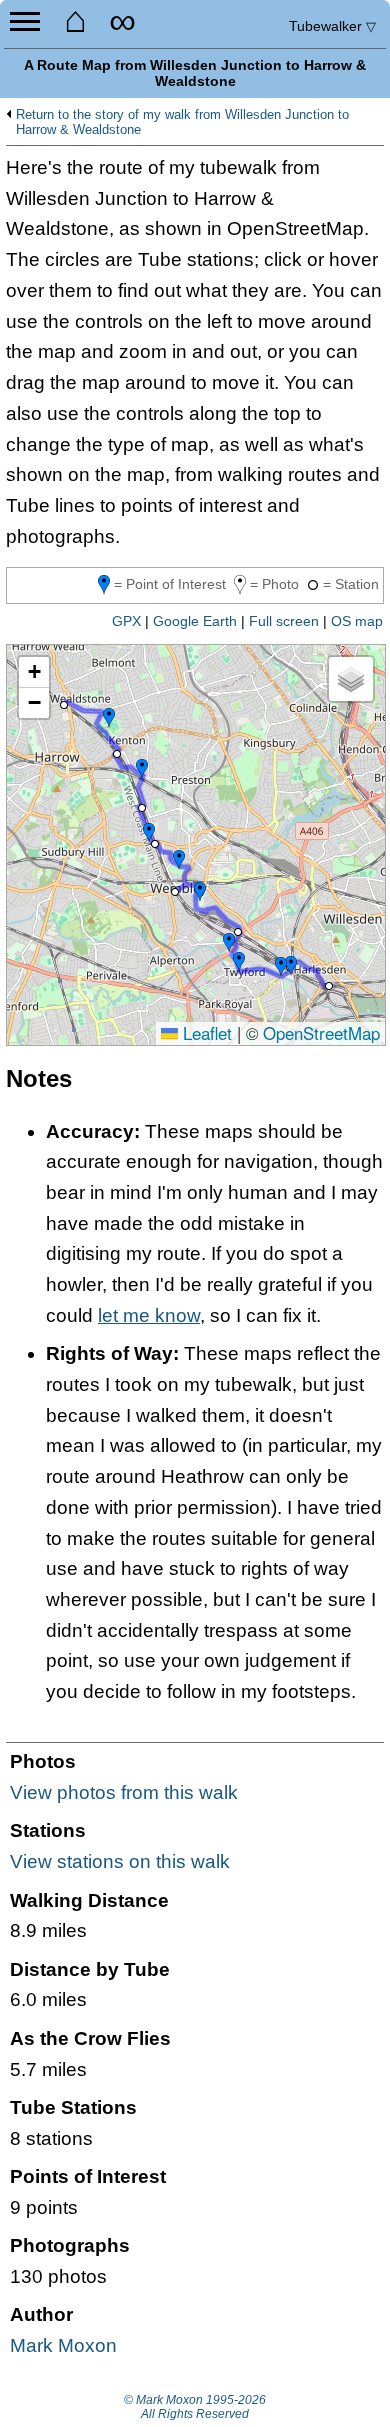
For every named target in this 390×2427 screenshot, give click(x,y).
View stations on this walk (120, 1861)
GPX (126, 621)
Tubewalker (332, 26)
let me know (149, 1315)
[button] (64, 705)
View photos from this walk (124, 1792)
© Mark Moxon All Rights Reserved (195, 2407)
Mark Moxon (63, 2345)
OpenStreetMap (321, 1033)
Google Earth (195, 621)
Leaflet (205, 1033)
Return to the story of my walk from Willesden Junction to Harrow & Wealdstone (182, 122)
